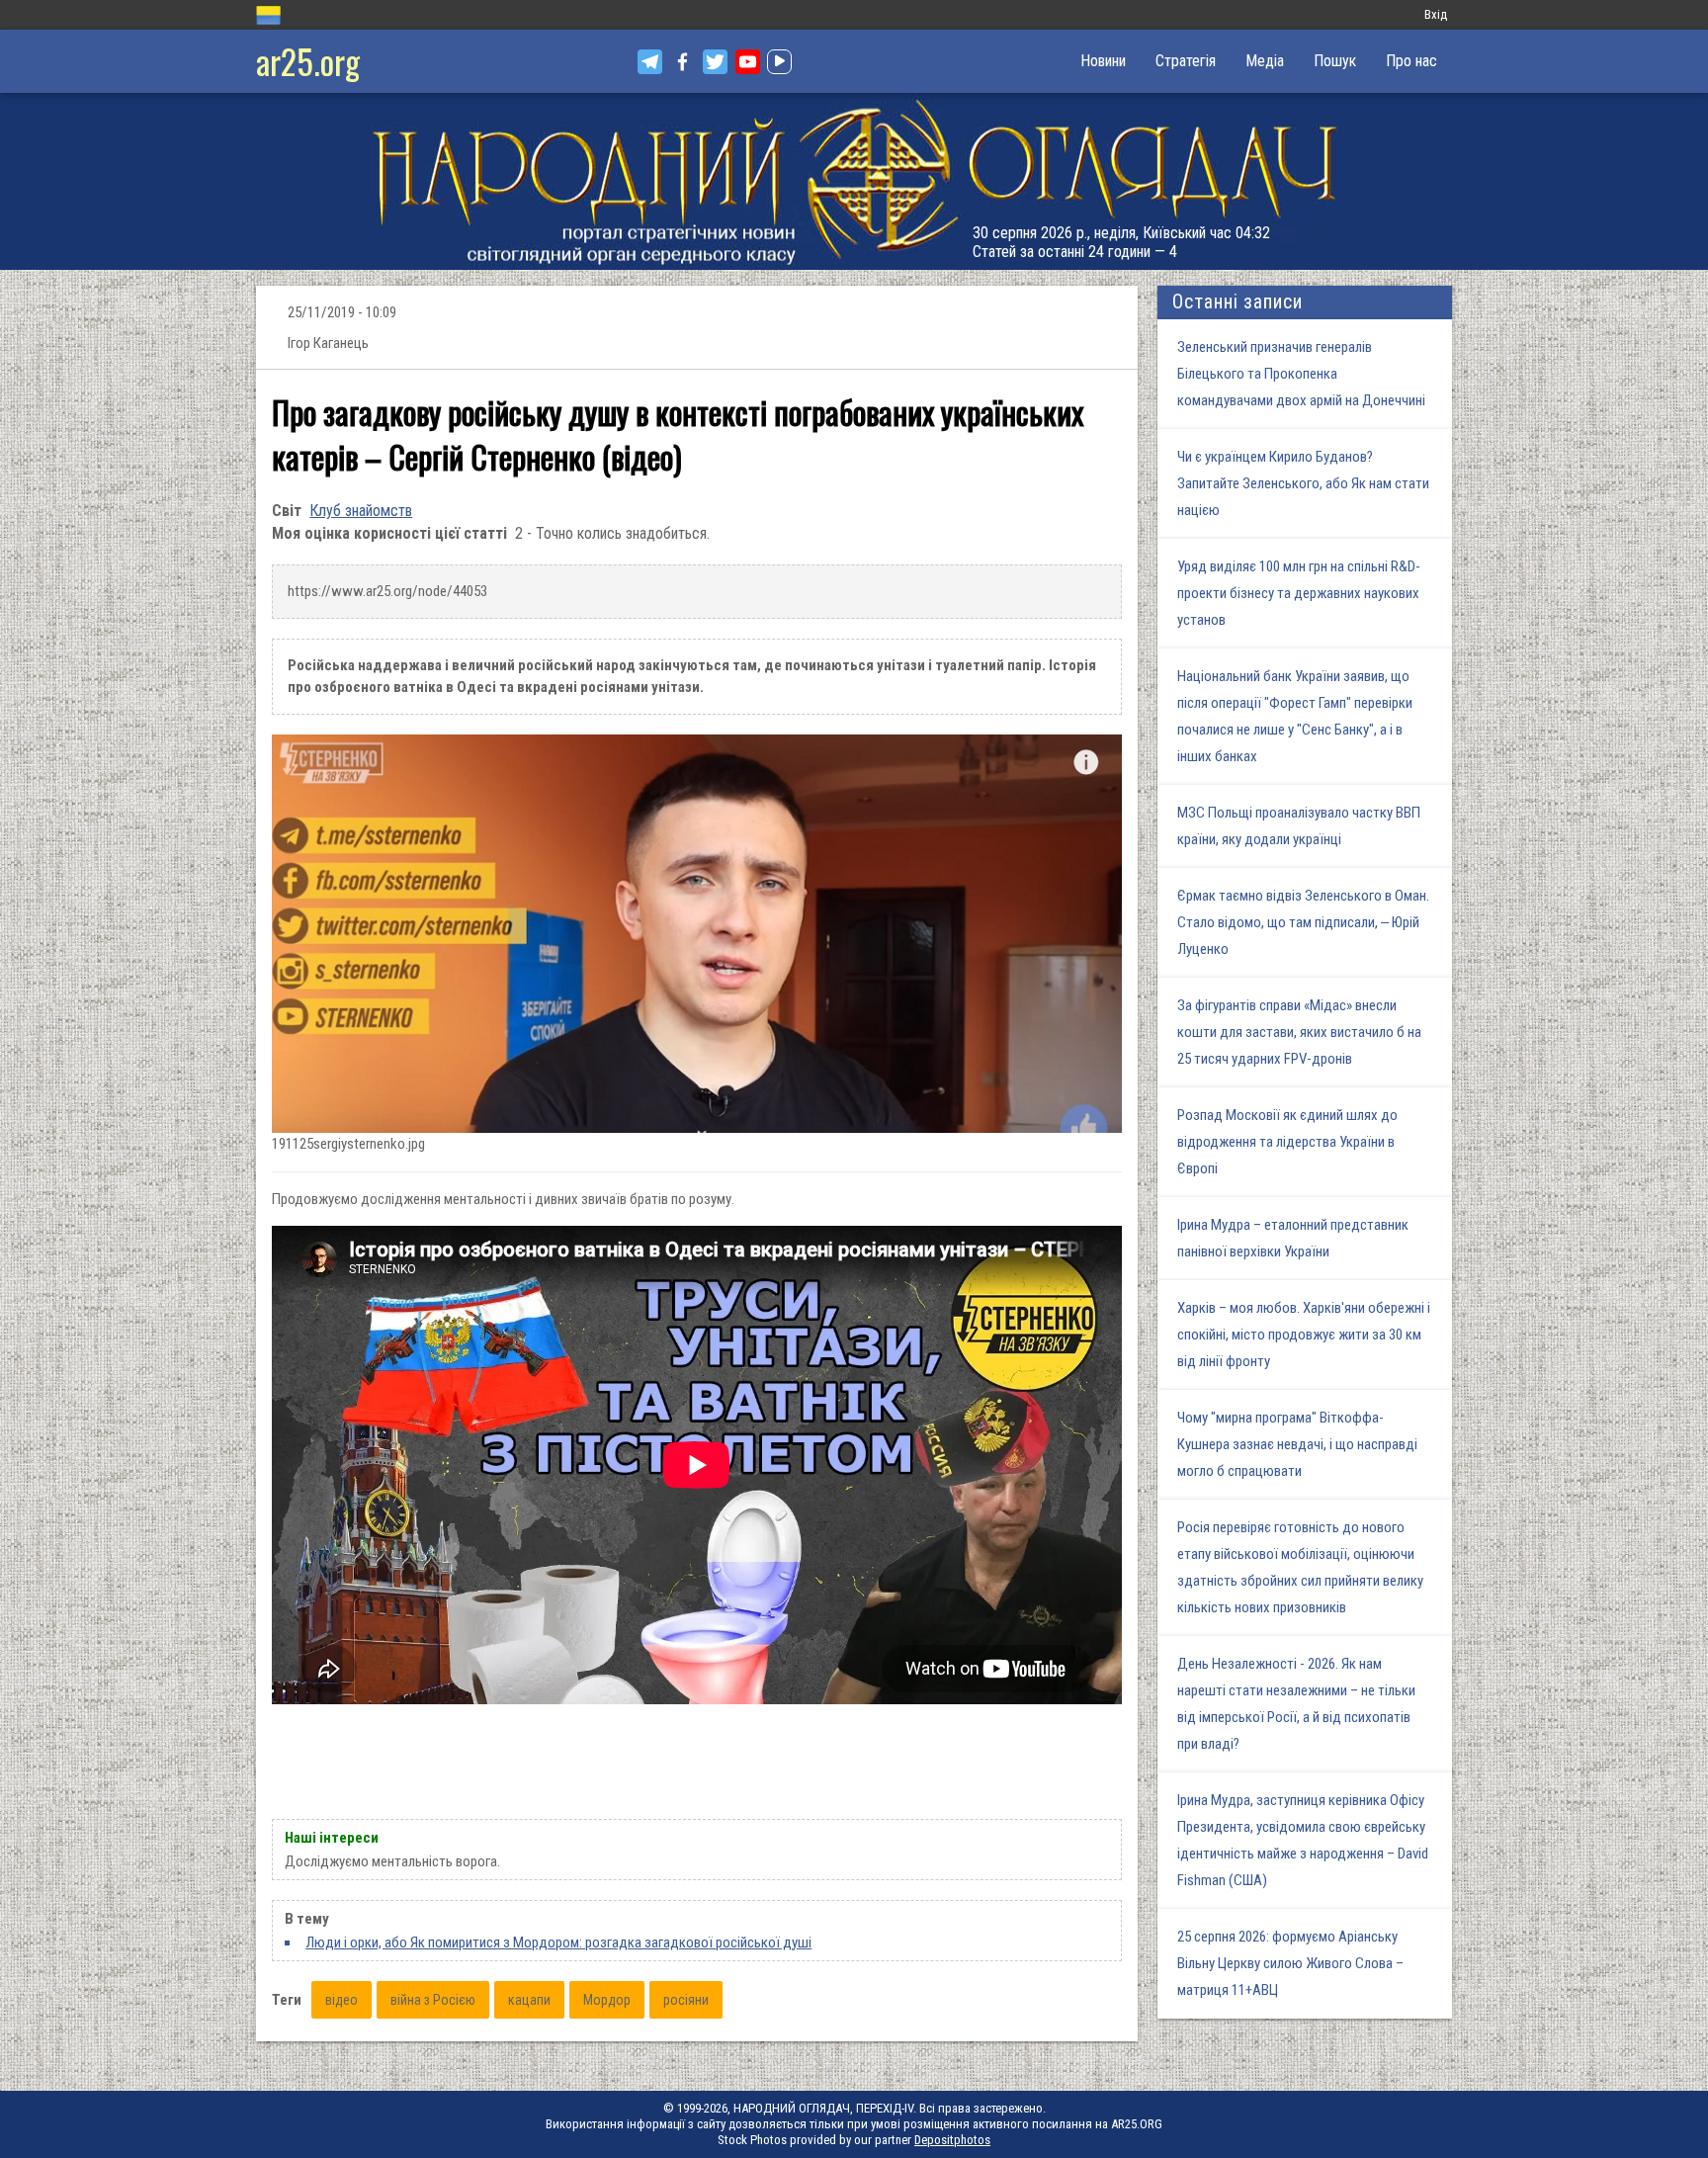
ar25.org (308, 61)
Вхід (1436, 14)
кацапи (529, 2000)
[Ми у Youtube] (748, 62)
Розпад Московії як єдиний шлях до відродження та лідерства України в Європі (1287, 1142)
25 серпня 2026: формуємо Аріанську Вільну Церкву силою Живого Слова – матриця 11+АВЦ (1290, 1963)
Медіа (1265, 61)
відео (342, 2000)
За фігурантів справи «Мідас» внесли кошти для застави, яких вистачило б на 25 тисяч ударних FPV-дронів (1299, 1032)
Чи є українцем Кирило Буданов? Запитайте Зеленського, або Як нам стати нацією (1303, 483)
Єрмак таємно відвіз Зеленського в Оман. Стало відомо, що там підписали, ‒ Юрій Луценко (1303, 922)
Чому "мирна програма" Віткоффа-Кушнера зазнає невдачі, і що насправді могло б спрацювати (1297, 1444)
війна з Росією (433, 2000)
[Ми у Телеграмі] (650, 62)
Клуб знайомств (361, 511)
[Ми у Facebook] (683, 62)
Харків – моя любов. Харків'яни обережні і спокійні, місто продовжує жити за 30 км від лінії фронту (1304, 1335)
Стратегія (1186, 61)
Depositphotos (952, 2140)
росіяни (686, 2000)
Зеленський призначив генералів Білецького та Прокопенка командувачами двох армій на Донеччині (1301, 374)
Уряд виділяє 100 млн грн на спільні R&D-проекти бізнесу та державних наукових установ (1299, 593)
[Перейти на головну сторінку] (854, 181)
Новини (1103, 61)
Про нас (1411, 61)
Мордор (607, 2000)
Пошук (1335, 61)
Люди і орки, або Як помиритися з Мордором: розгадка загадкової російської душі (558, 1942)
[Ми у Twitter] (715, 62)
